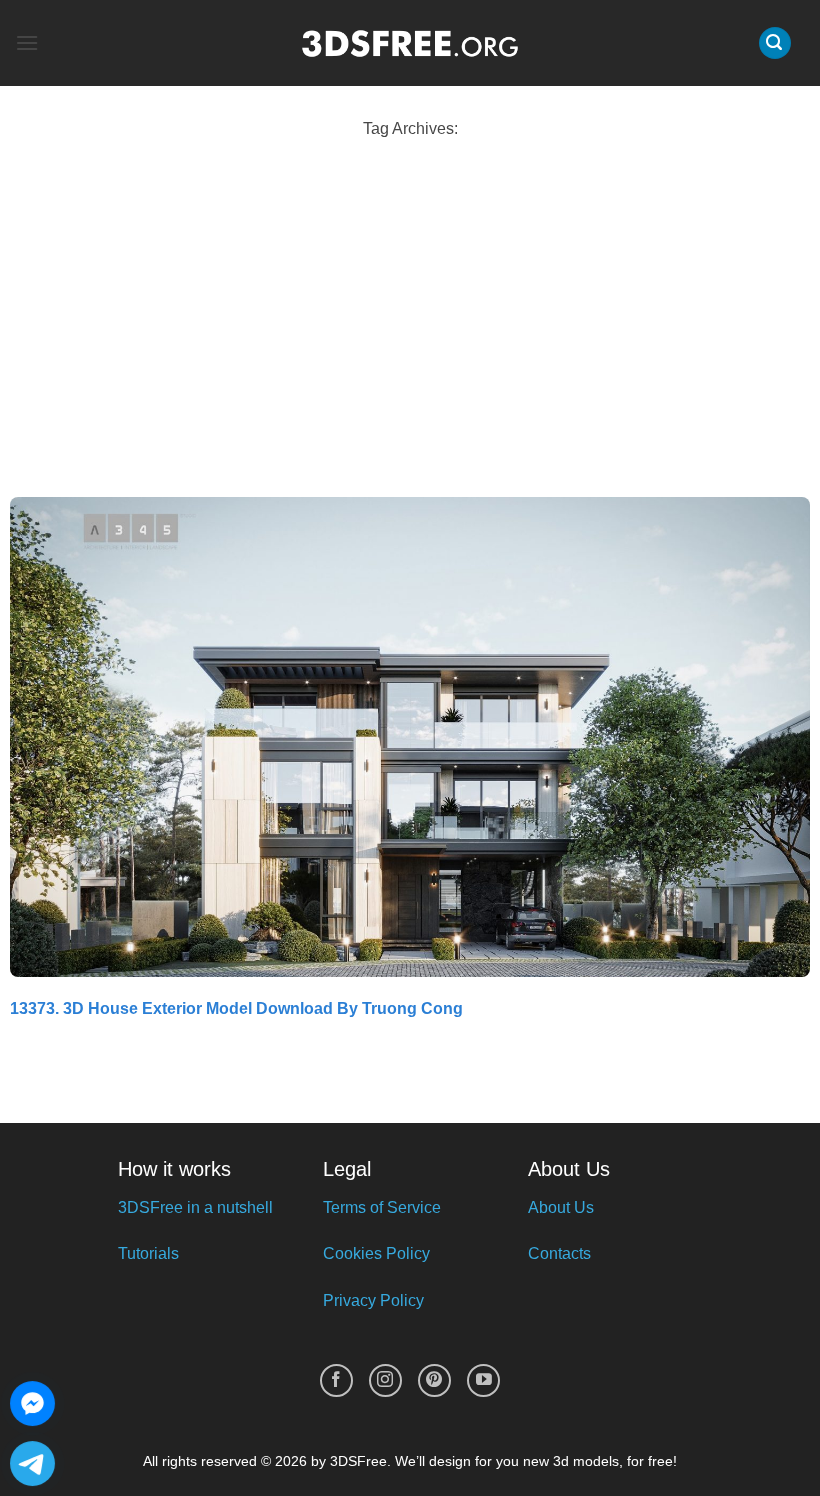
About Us (561, 1207)
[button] (27, 42)
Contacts (559, 1253)
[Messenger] (32, 1403)
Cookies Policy (376, 1253)
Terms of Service (382, 1207)
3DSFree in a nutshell (195, 1207)
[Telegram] (32, 1463)
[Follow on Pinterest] (434, 1380)
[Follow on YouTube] (483, 1380)
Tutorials (148, 1253)
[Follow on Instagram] (385, 1380)
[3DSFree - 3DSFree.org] (410, 43)
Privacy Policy (373, 1300)
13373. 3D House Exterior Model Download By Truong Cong (236, 1008)
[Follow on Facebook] (336, 1380)
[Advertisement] (410, 322)
